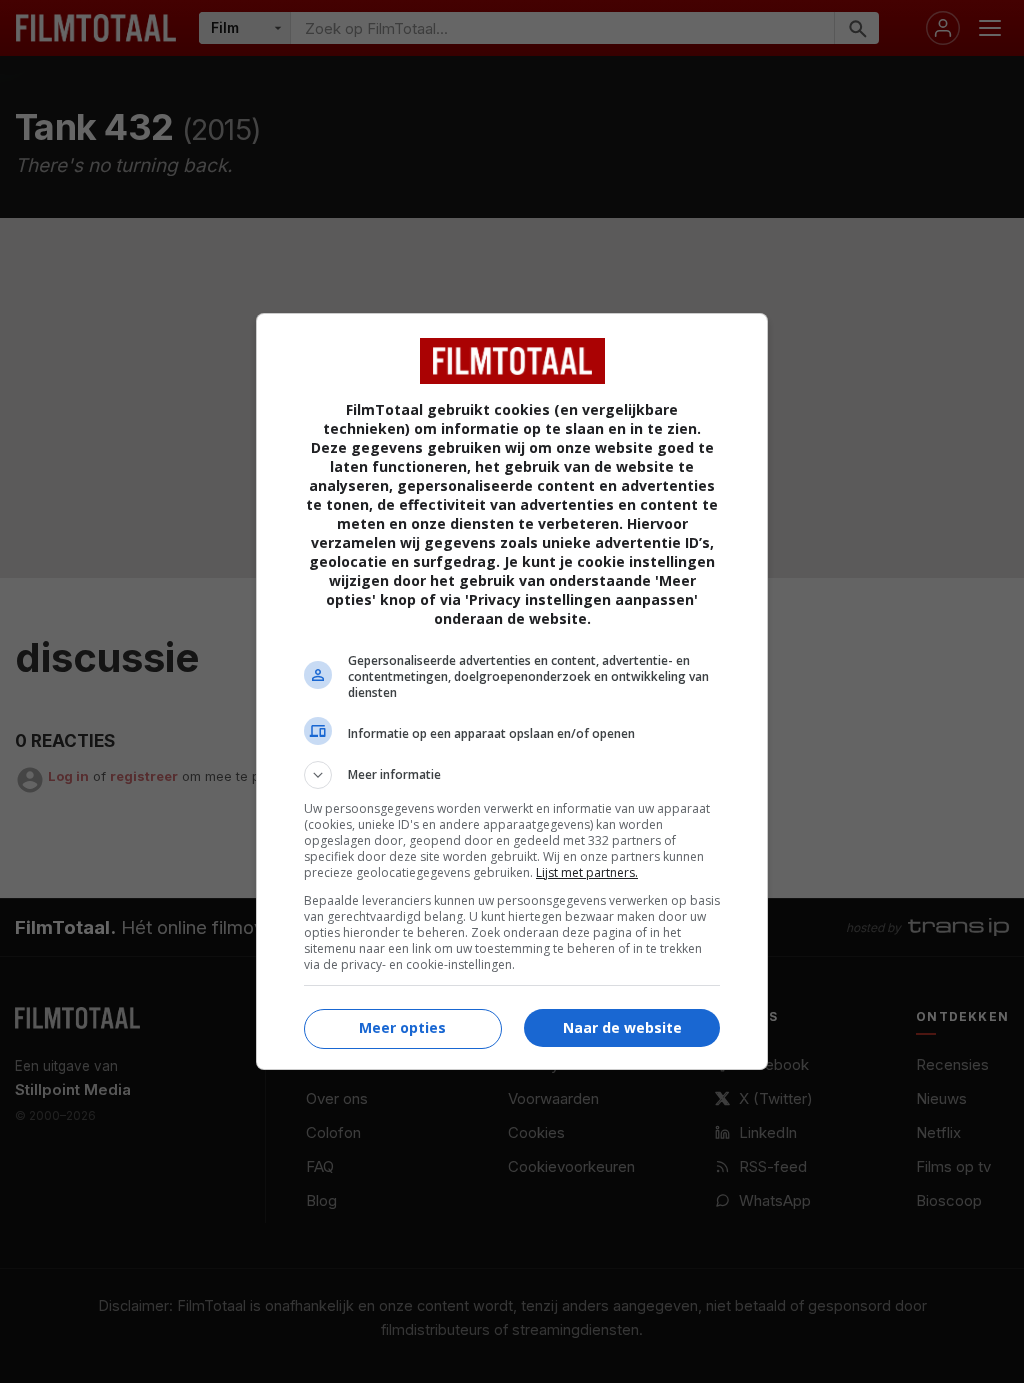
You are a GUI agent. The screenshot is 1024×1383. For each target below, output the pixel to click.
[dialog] (512, 691)
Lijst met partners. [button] (587, 872)
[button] (512, 775)
